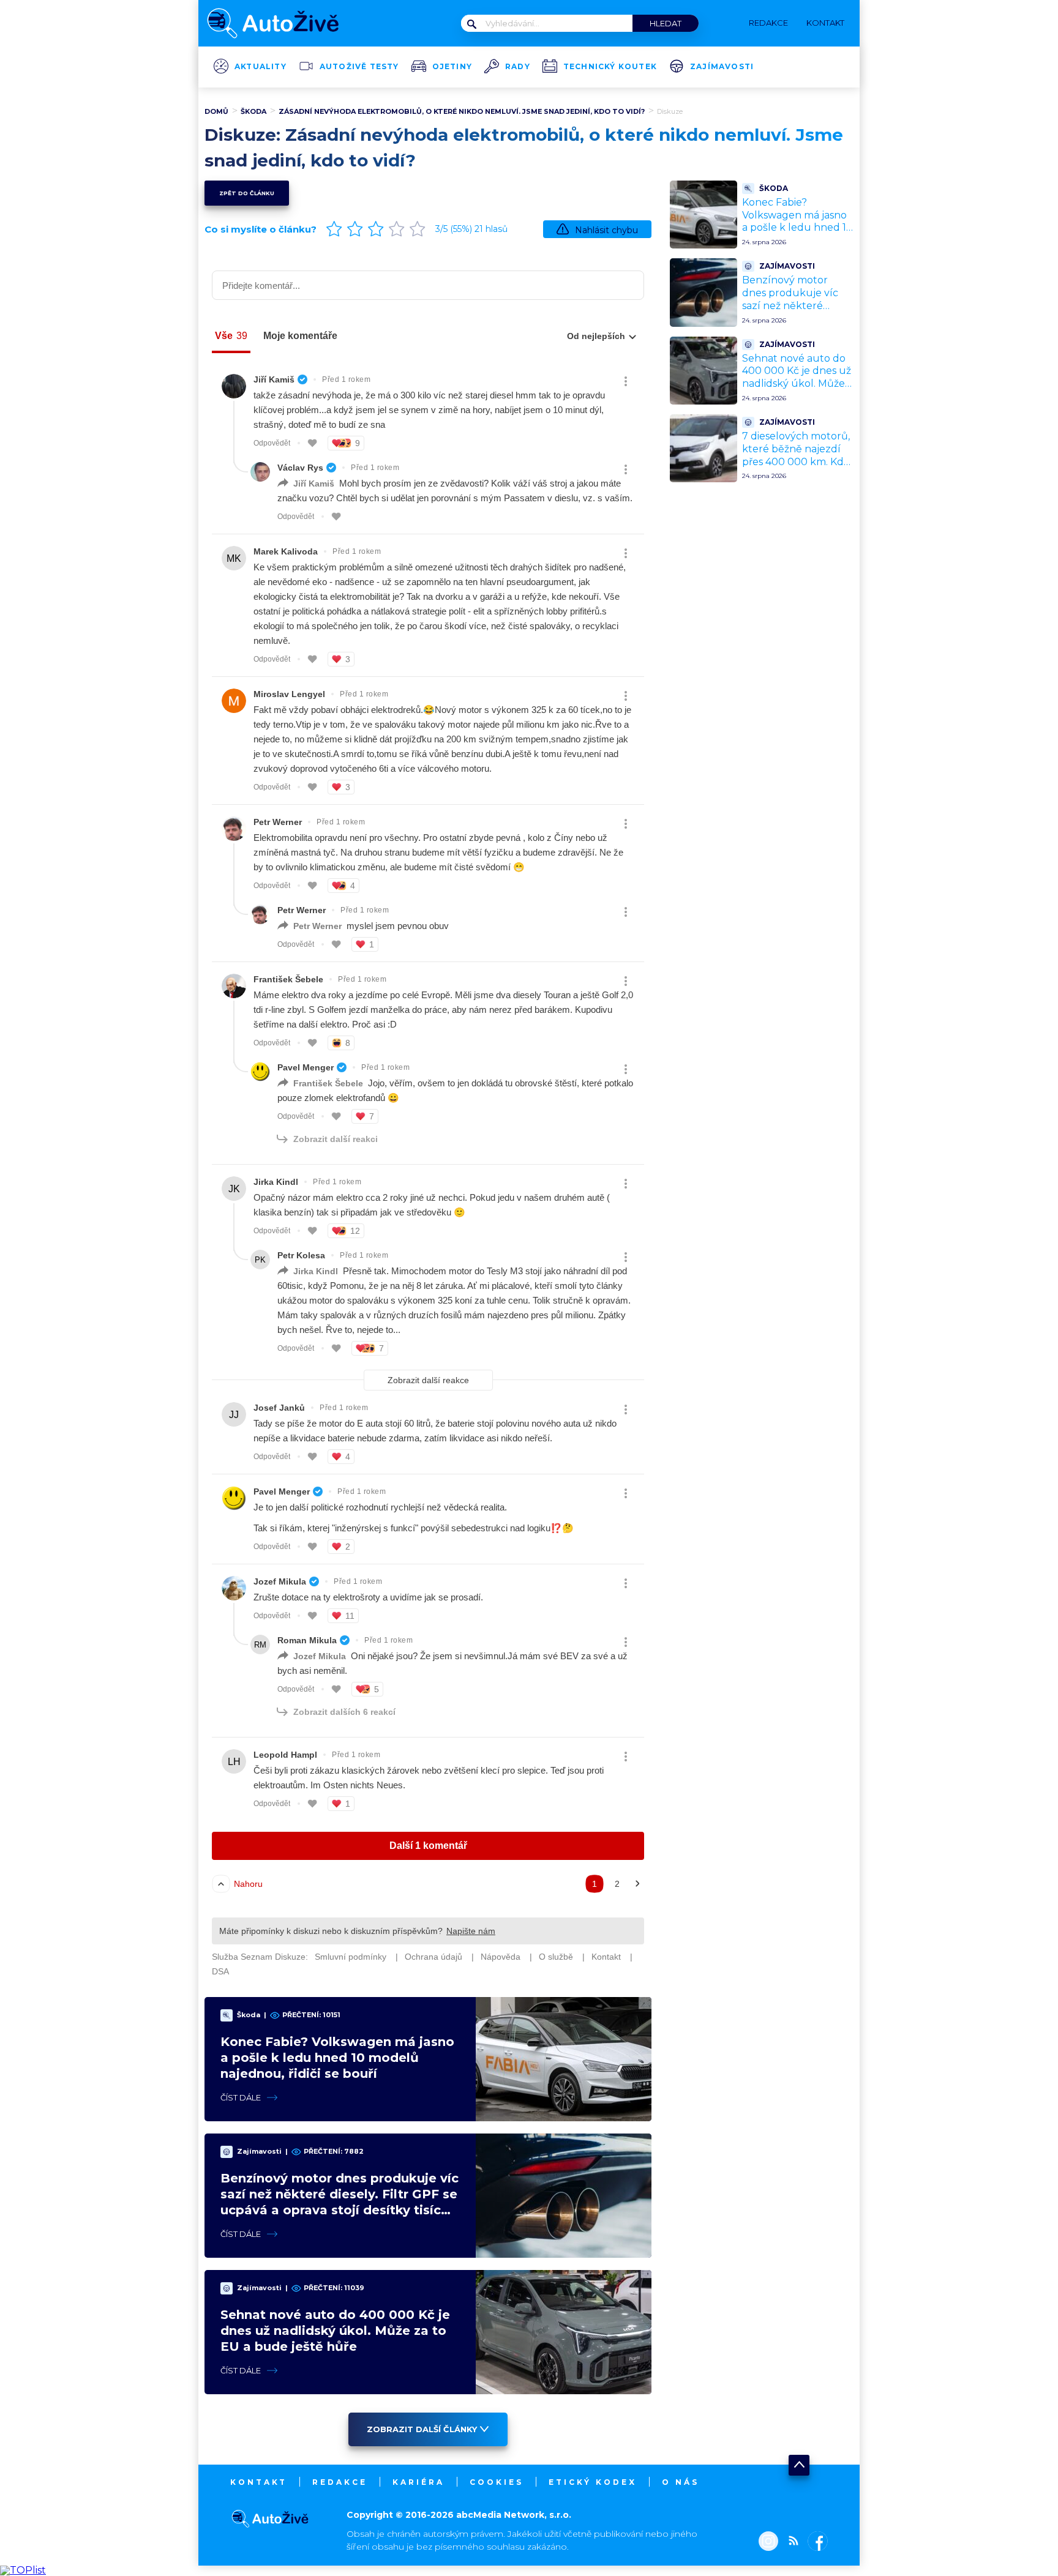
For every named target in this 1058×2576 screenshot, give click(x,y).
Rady (518, 67)
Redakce (340, 2482)
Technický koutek (610, 67)
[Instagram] (768, 2542)
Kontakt (259, 2482)
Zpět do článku (247, 193)
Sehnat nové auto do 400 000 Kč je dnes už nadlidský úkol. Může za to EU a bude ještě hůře (335, 2331)
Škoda (253, 111)
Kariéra (418, 2482)
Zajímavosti (722, 67)
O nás (681, 2482)
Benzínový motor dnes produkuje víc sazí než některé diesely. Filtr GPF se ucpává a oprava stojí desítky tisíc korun (793, 312)
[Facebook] (815, 2542)
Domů (216, 111)
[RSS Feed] (790, 2542)
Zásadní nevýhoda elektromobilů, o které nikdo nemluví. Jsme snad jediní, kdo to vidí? (462, 111)
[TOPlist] (23, 2570)
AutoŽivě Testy (359, 67)
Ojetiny (452, 67)
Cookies (497, 2482)
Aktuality (261, 67)
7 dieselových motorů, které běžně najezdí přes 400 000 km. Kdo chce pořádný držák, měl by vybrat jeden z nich (796, 468)
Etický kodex (593, 2482)
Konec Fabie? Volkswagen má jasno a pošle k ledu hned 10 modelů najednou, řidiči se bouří (337, 2058)
